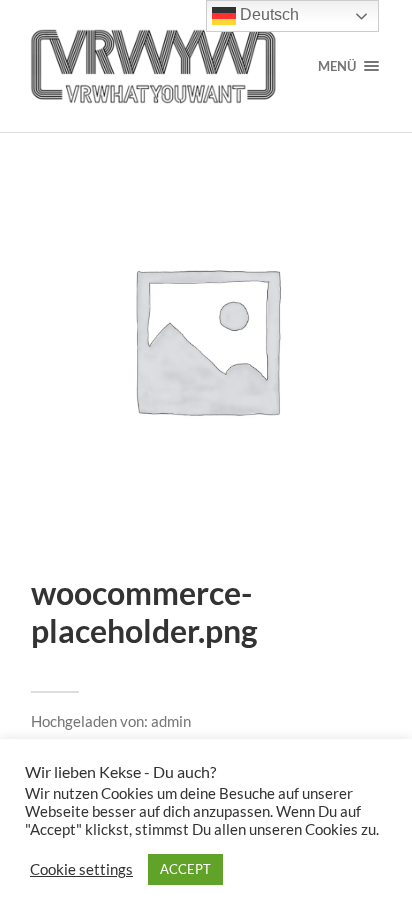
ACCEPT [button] (185, 869)
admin (171, 721)
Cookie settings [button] (81, 869)
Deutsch (267, 14)
